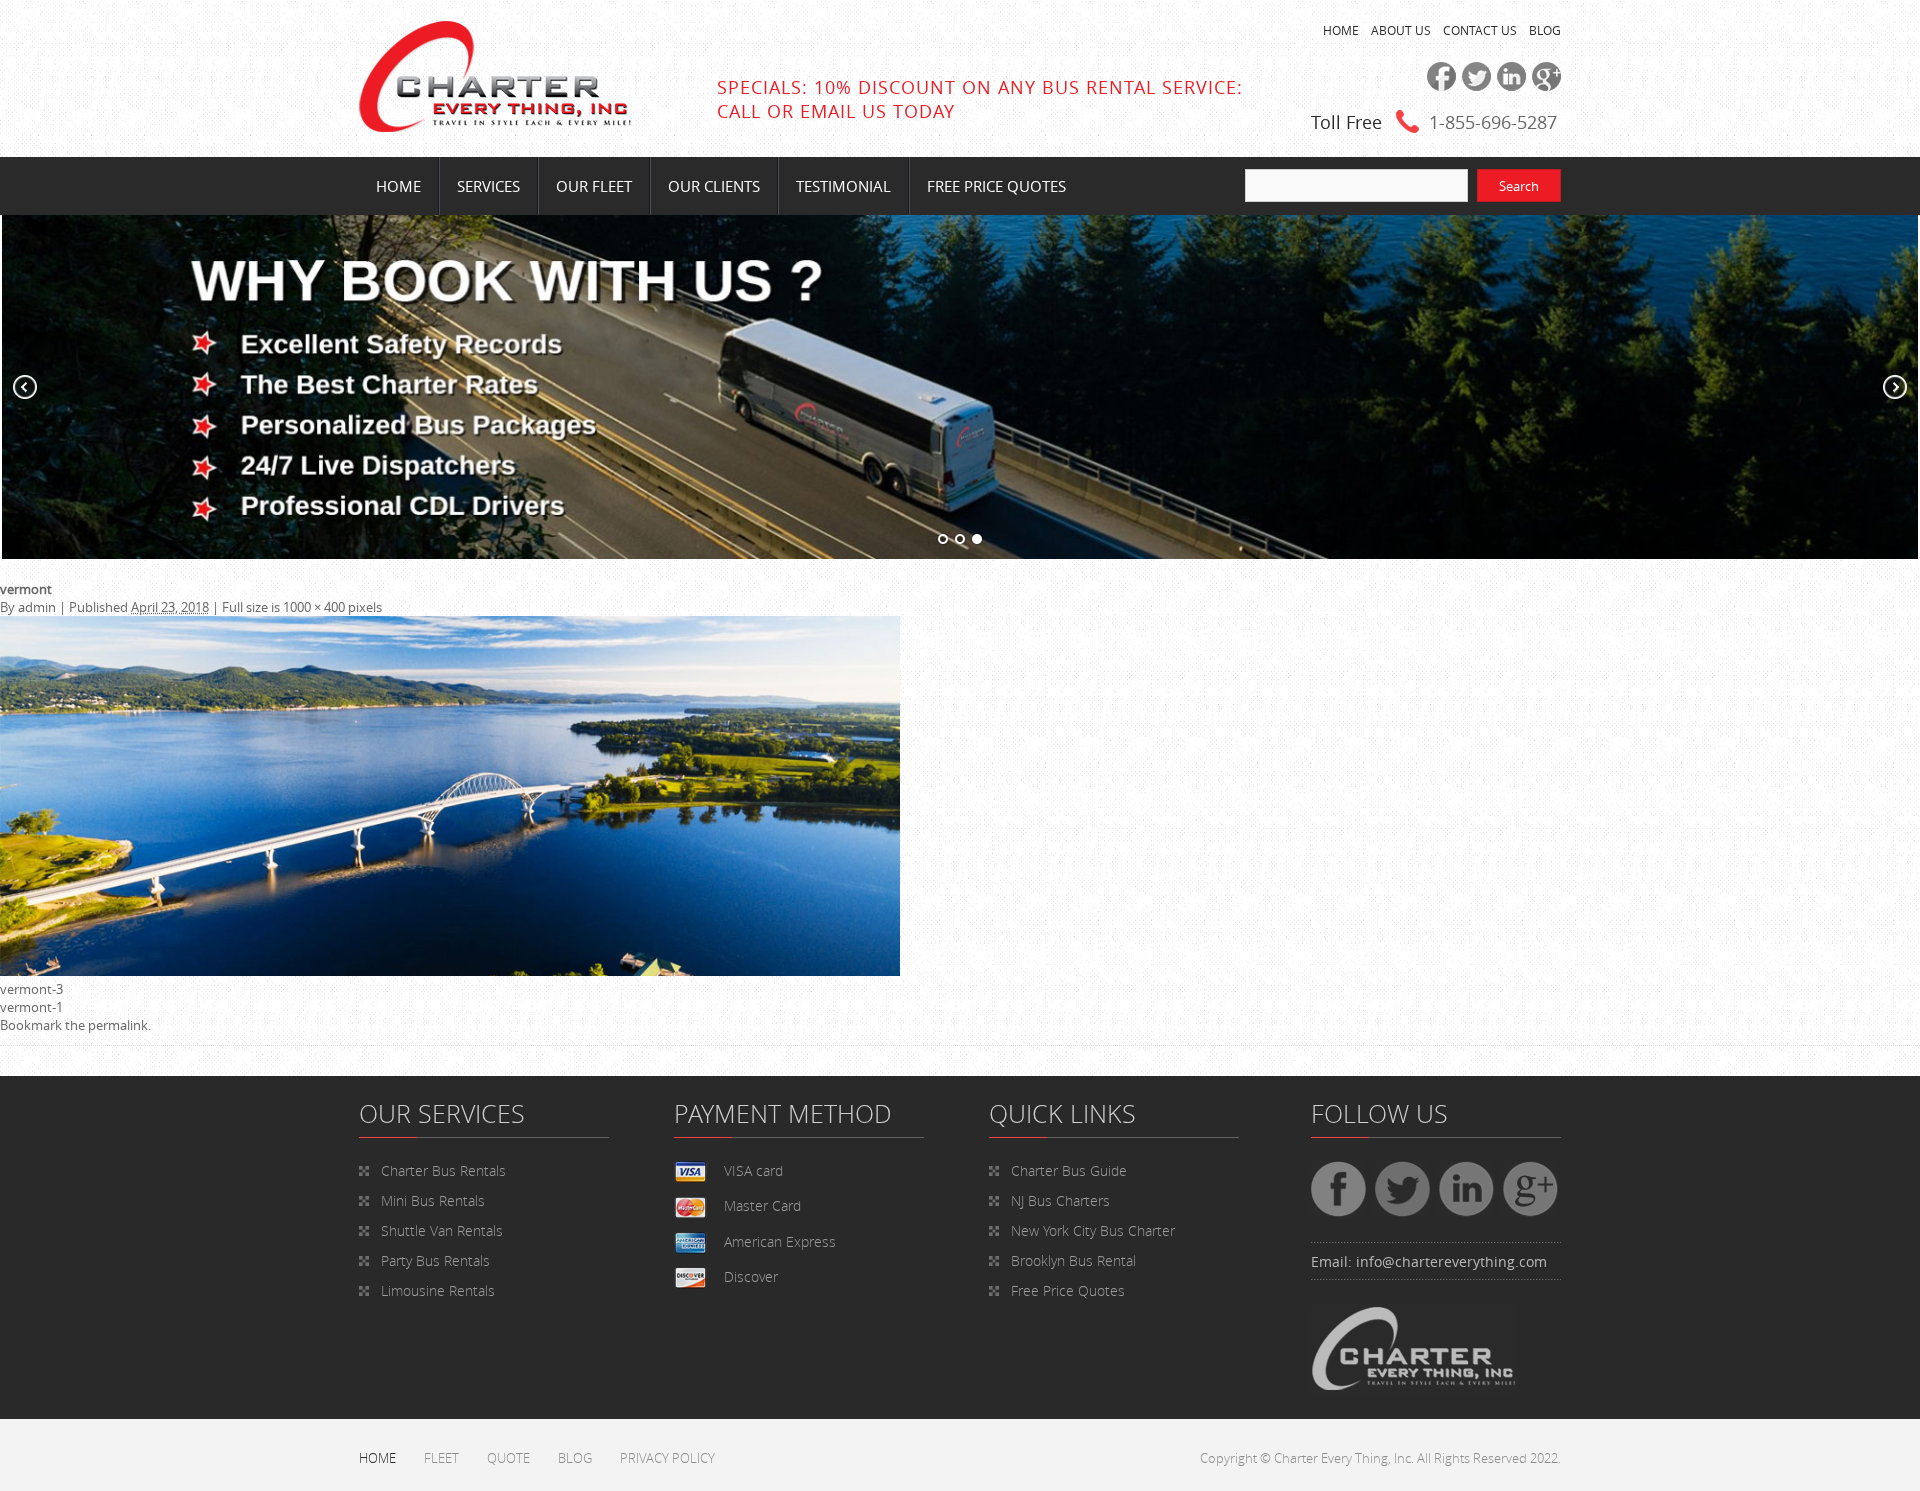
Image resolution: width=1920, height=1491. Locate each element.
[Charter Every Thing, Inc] (495, 127)
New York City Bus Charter (1093, 1230)
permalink (118, 1025)
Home (398, 186)
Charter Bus (1069, 1170)
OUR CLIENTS (714, 186)
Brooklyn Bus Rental (1073, 1260)
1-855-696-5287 (1493, 122)
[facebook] (1438, 86)
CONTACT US (1480, 30)
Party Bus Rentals (435, 1260)
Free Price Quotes (996, 186)
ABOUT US (1401, 30)
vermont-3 (31, 989)
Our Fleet (594, 186)
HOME (1341, 30)
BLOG (1545, 30)
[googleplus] (1543, 86)
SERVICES (488, 186)
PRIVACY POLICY (667, 1458)
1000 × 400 (314, 607)
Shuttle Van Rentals (442, 1230)
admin (37, 607)
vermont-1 (31, 1007)
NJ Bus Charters (1060, 1200)
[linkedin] (1508, 86)
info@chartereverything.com (1451, 1261)
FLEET (441, 1458)
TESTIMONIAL (843, 186)
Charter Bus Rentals (443, 1170)
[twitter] (1473, 86)
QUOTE (508, 1458)
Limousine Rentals (438, 1290)
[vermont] (450, 971)
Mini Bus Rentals (433, 1200)
